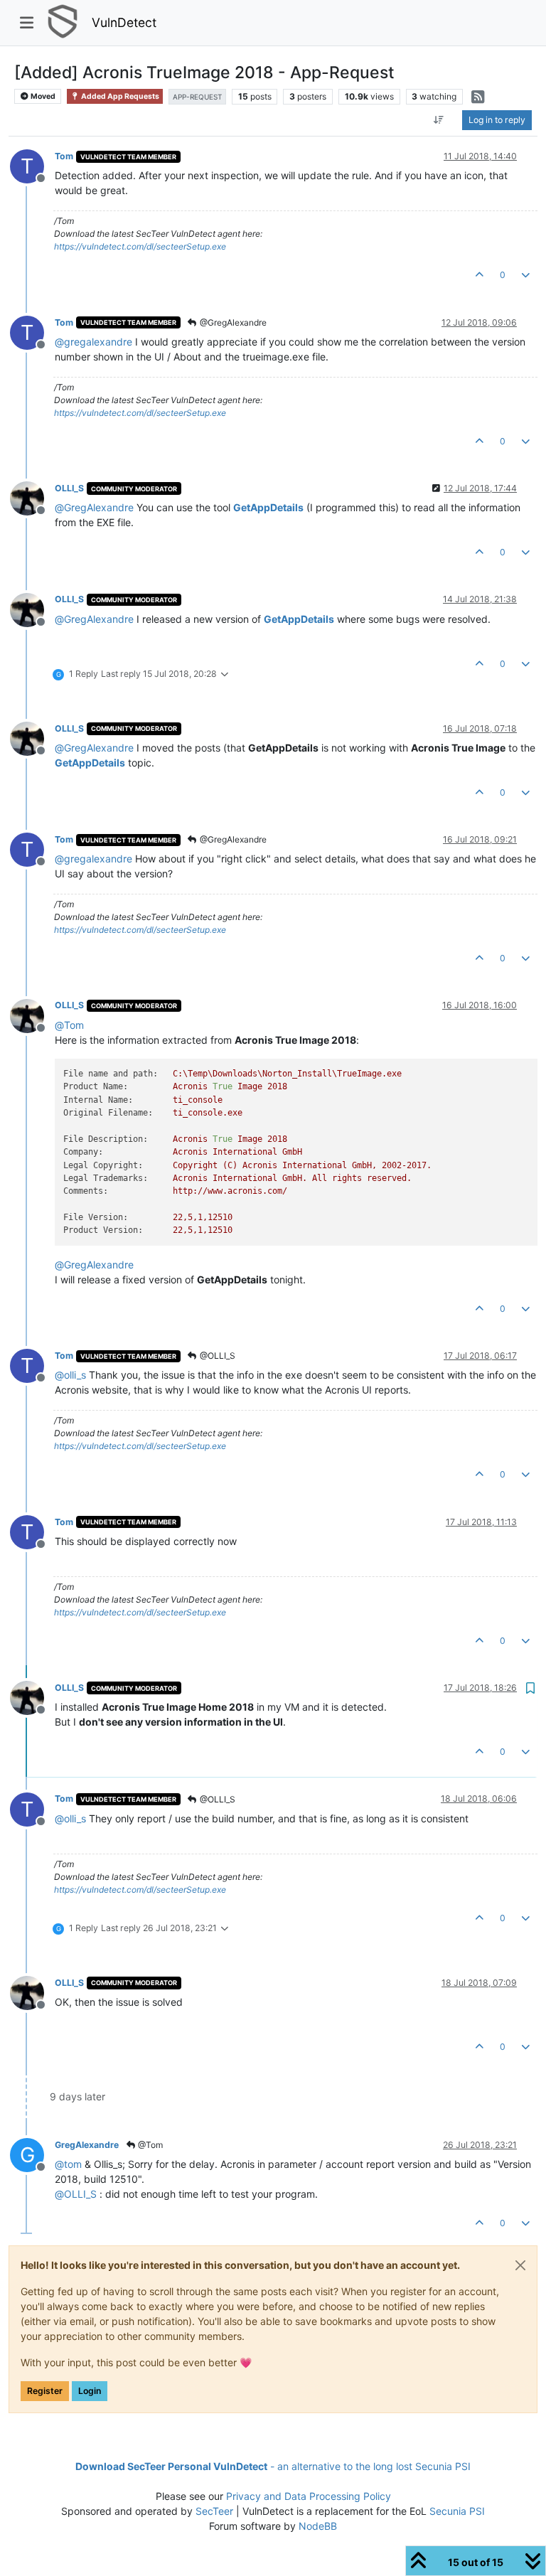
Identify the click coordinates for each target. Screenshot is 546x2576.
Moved (42, 96)
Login (90, 2391)
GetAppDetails (268, 507)
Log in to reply (497, 120)
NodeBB (318, 2526)
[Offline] (32, 497)
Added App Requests (119, 96)
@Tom (149, 2145)
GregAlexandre (87, 2145)
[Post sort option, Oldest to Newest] (439, 120)
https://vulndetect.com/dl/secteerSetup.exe (140, 246)
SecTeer (214, 2511)
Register (45, 2391)
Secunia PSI (457, 2511)
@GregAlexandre (232, 322)
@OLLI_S (216, 1356)
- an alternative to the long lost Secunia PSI (273, 2466)
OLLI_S (69, 488)
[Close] (520, 2265)
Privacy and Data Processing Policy (309, 2496)
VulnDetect (124, 22)
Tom (64, 156)
